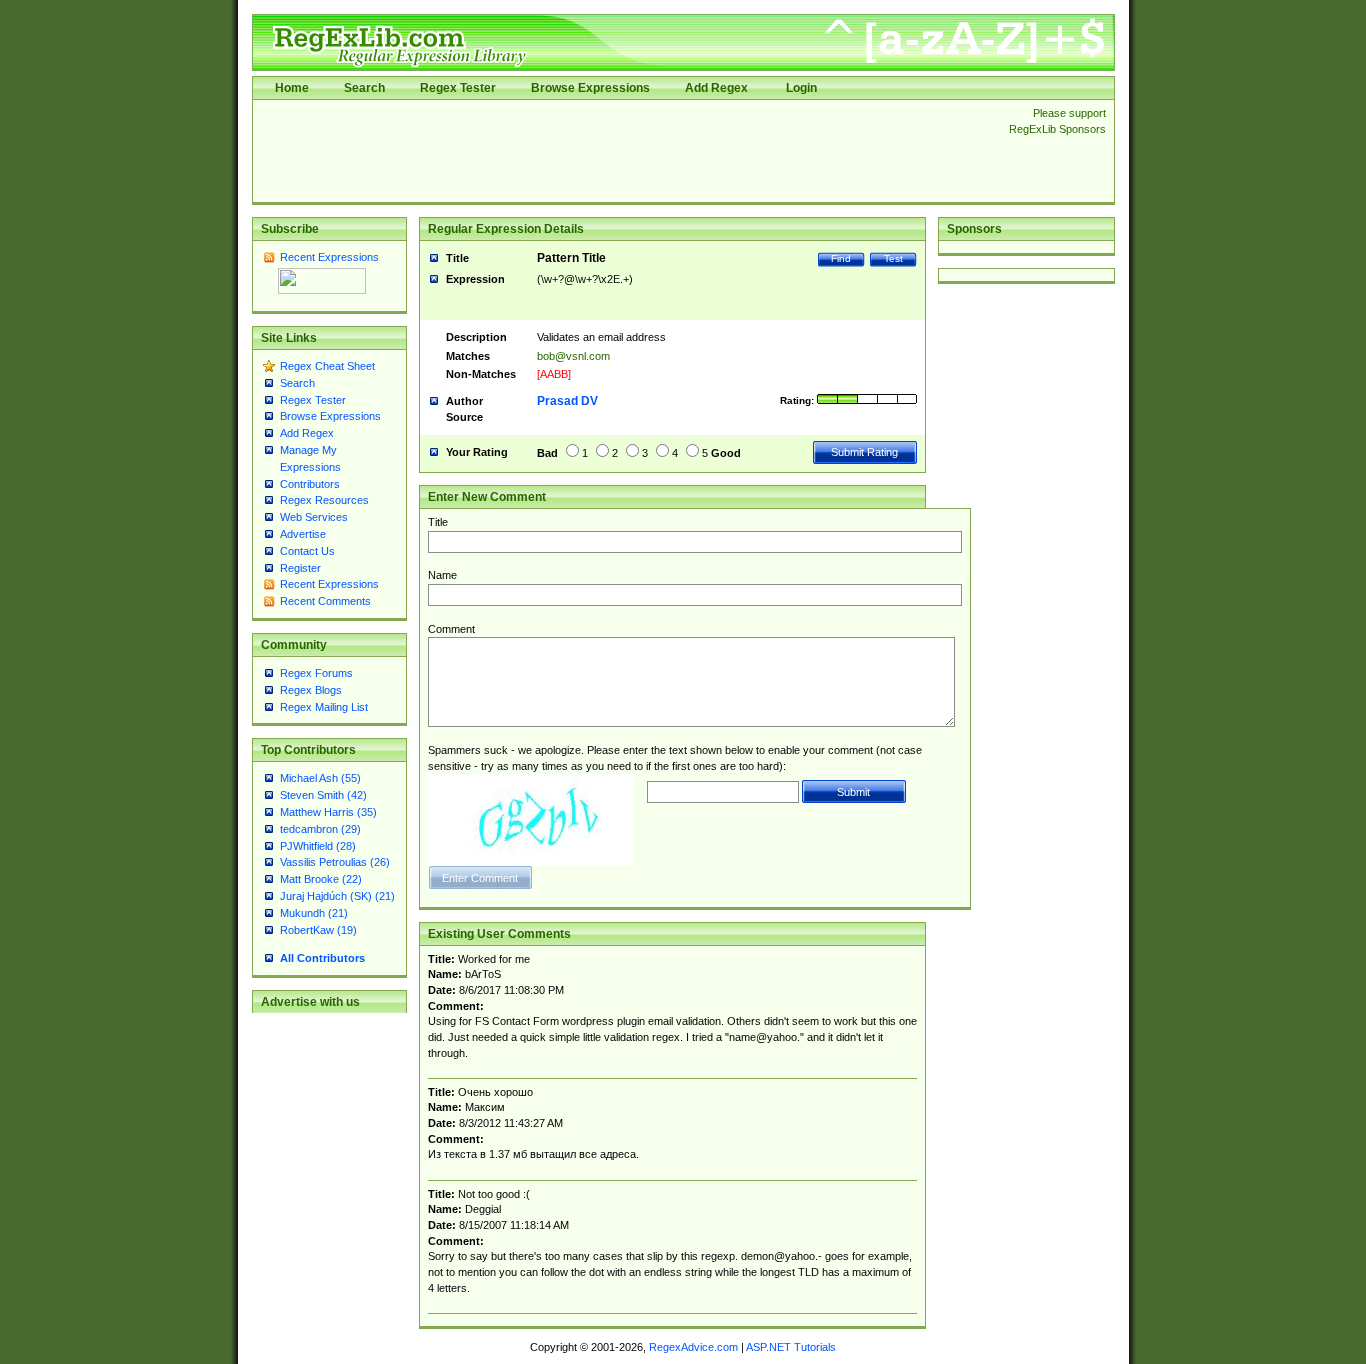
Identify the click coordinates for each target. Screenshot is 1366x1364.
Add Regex (716, 88)
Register (300, 568)
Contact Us (307, 551)
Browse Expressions (590, 88)
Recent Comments (325, 601)
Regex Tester (458, 88)
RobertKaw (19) (318, 930)
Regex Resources (324, 500)
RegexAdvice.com (693, 1347)
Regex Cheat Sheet (327, 366)
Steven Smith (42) (323, 795)
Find (841, 258)
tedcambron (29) (320, 829)
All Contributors (322, 958)
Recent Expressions (329, 257)
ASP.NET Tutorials (791, 1347)
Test (893, 258)
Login (801, 88)
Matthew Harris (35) (328, 812)
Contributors (310, 484)
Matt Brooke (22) (321, 879)
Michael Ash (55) (320, 778)
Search (364, 88)
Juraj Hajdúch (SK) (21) (337, 896)
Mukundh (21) (314, 913)
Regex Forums (316, 673)
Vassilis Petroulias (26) (335, 862)
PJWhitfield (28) (318, 846)
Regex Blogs (311, 690)
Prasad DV (567, 401)
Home (292, 88)
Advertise (303, 534)
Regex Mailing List (324, 707)
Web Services (314, 517)
